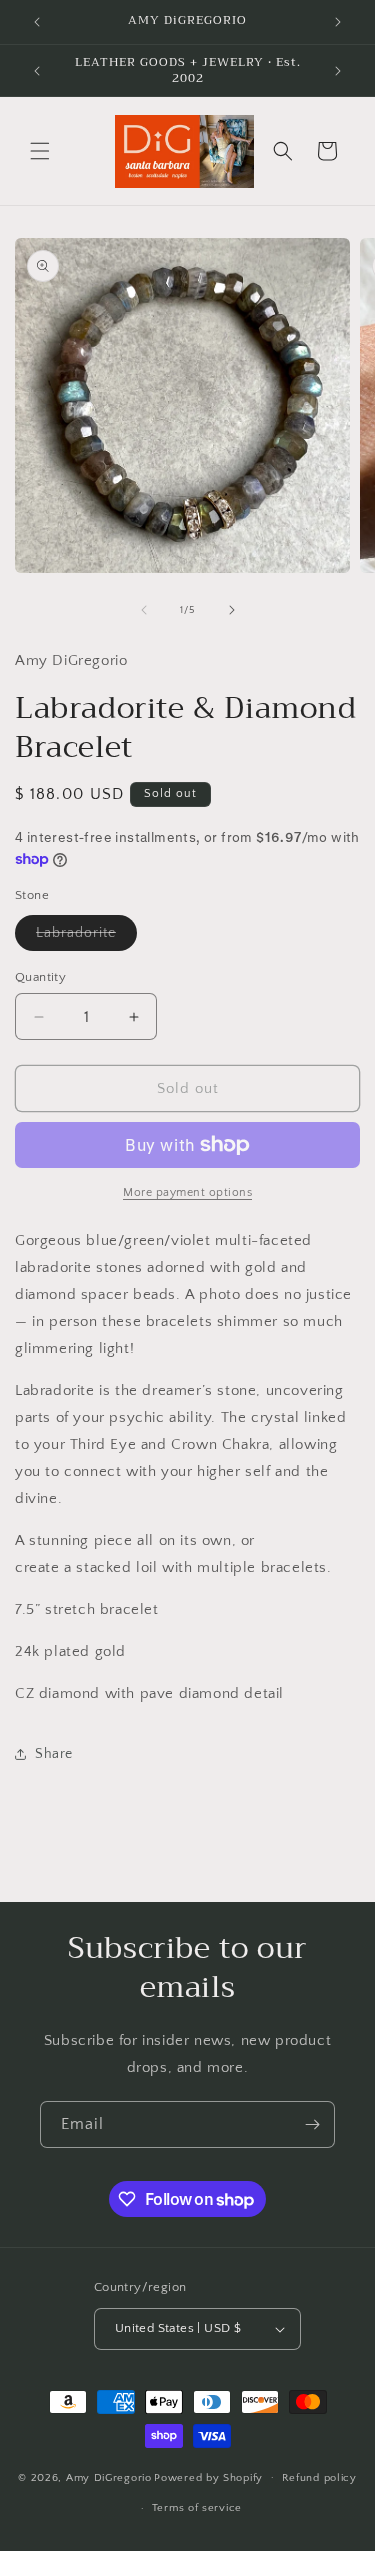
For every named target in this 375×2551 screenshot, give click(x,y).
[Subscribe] (312, 2124)
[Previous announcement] (37, 22)
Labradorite (86, 937)
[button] (40, 151)
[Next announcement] (338, 22)
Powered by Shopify (208, 2477)
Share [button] (54, 1754)
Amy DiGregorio (109, 2477)
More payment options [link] (187, 1192)
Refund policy (319, 2478)
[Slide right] (232, 610)
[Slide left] (144, 610)
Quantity (40, 977)
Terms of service (197, 2508)
